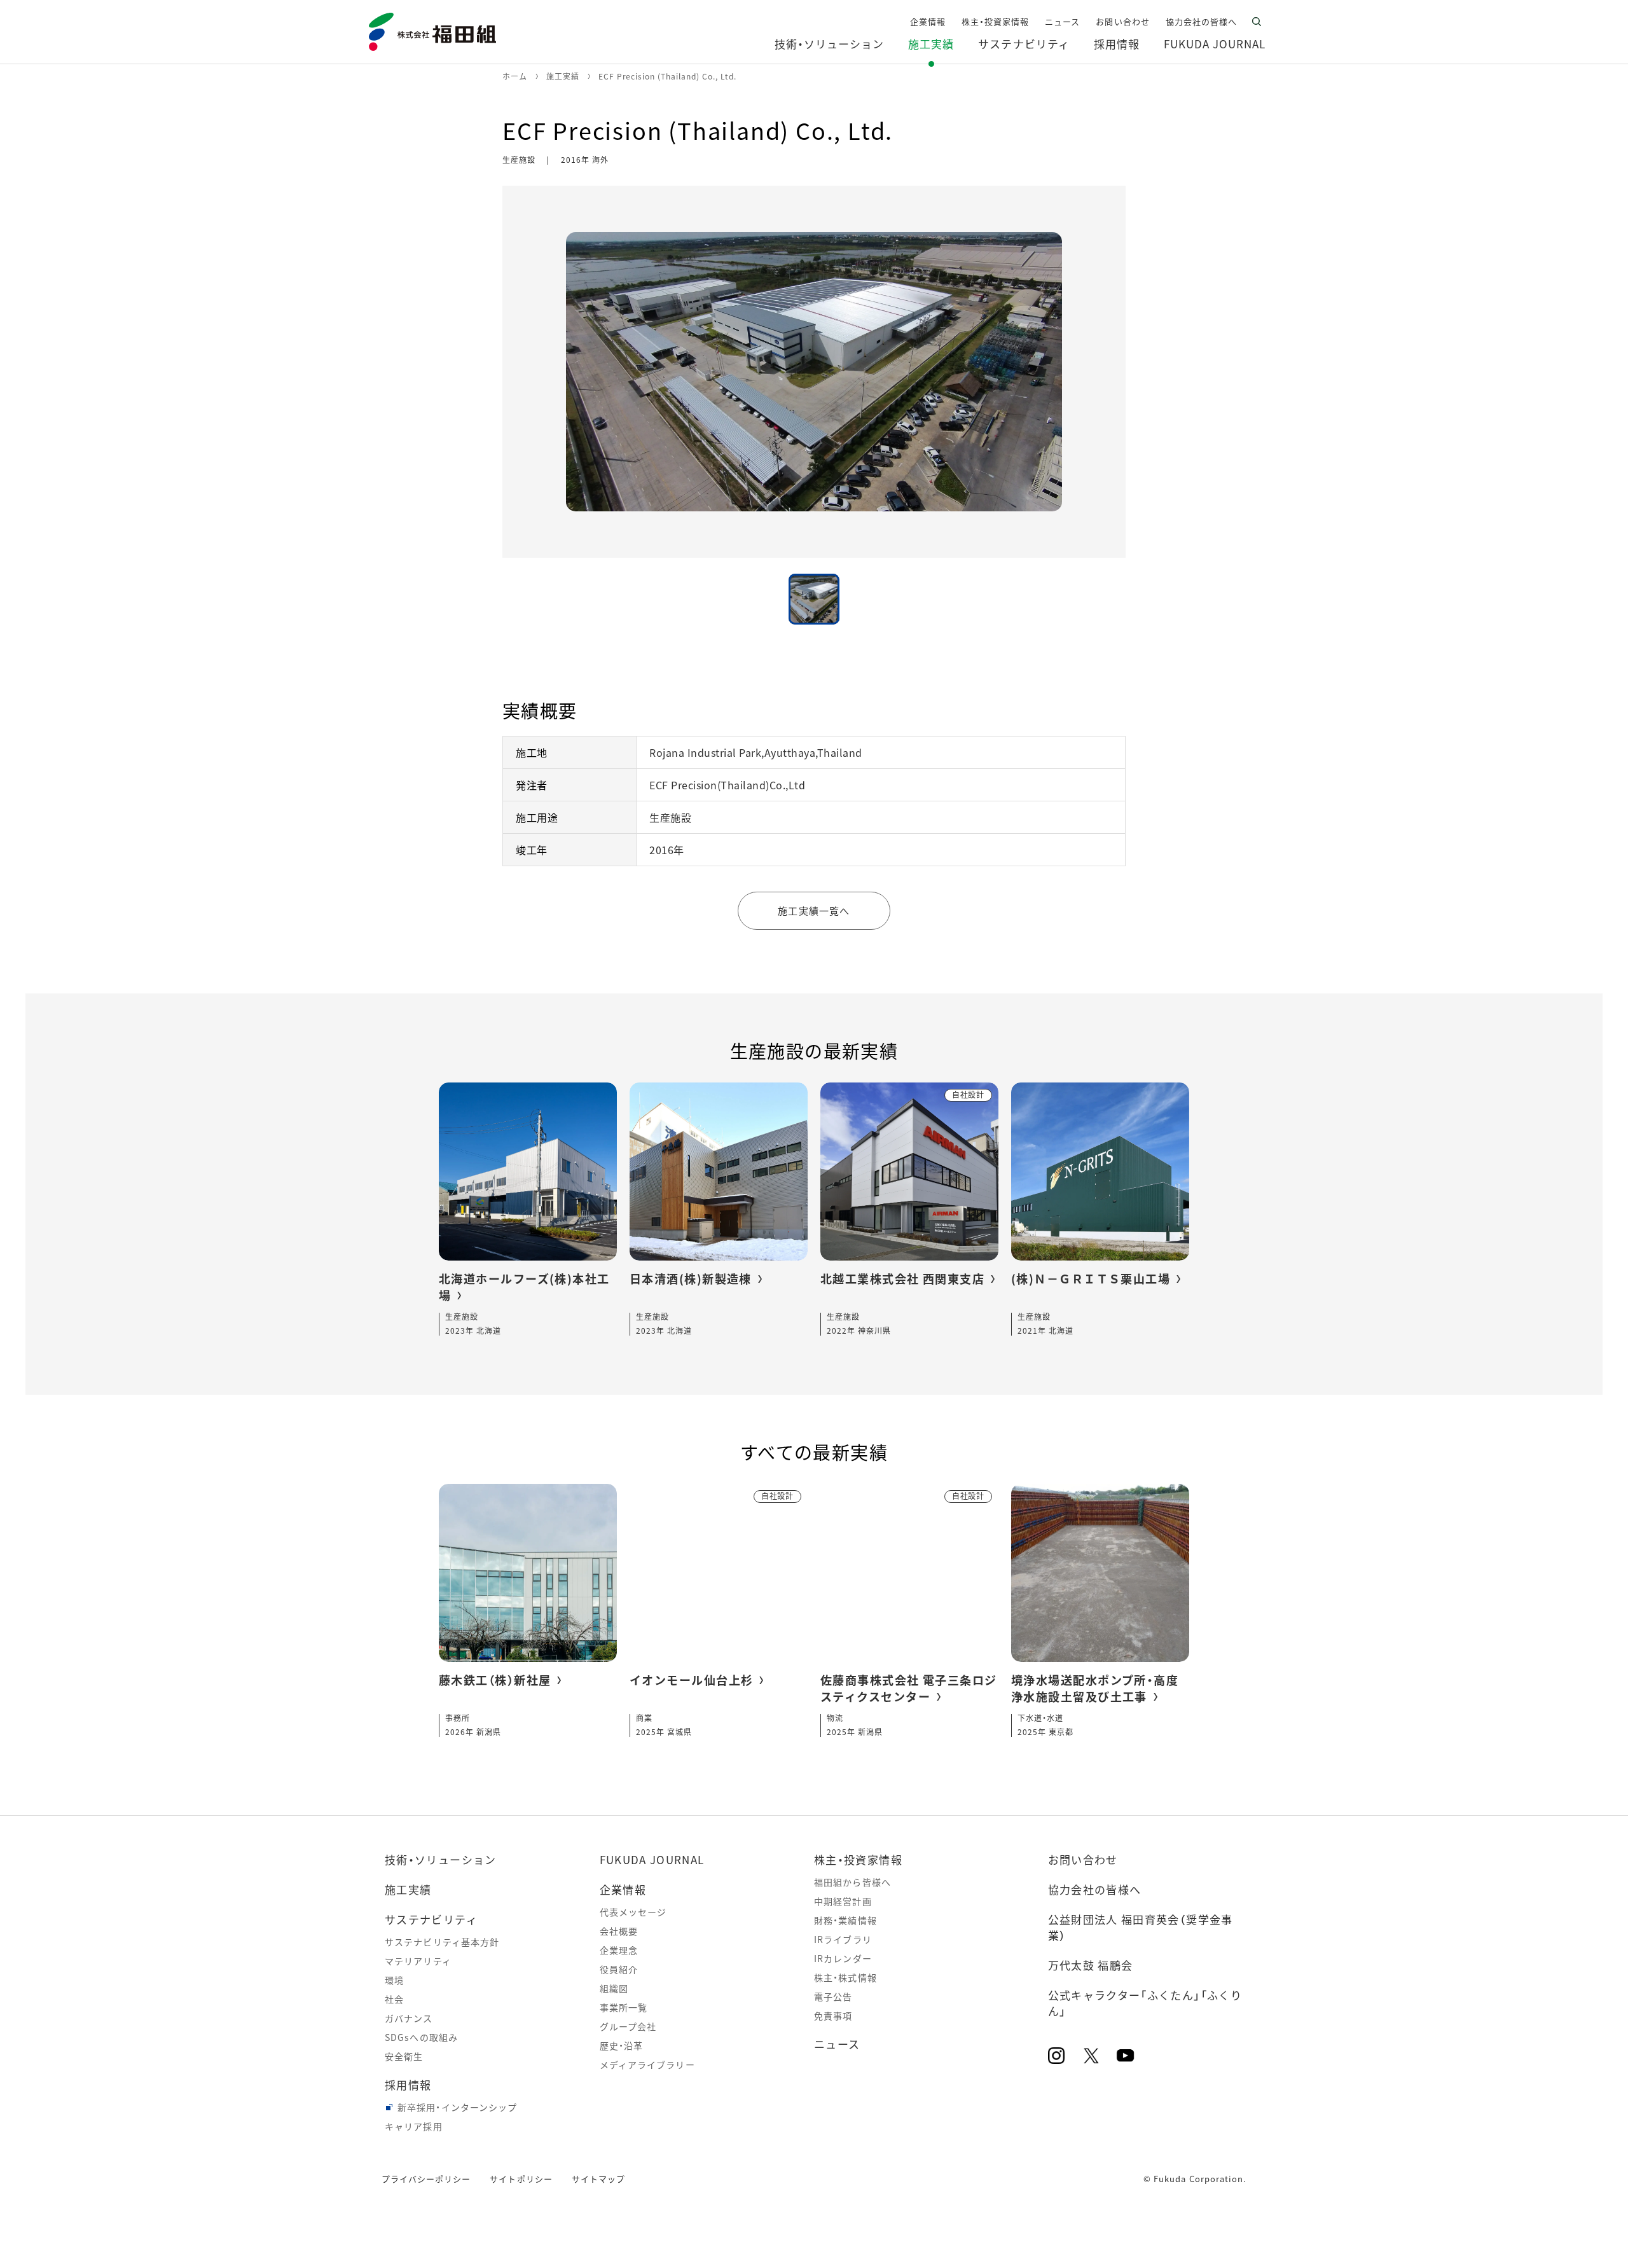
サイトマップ (598, 2179)
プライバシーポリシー (426, 2179)
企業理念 (619, 1950)
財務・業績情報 (845, 1920)
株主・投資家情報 (858, 1859)
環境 (394, 1980)
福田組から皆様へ (852, 1882)
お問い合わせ (1083, 1859)
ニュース (837, 2044)
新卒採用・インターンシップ (458, 2107)
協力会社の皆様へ (1095, 1889)
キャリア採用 (414, 2126)
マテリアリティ (418, 1961)
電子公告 (833, 1996)
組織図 (614, 1988)
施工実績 (408, 1889)
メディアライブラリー (647, 2064)
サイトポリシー (521, 2179)
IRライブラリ (843, 1939)
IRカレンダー (843, 1958)
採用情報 (408, 2085)
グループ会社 (628, 2026)
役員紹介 (619, 1969)
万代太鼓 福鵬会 (1091, 1965)
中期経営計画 (843, 1901)
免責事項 (833, 2016)
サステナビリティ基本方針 (442, 1942)
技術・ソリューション (441, 1859)
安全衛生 (404, 2056)
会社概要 (619, 1931)
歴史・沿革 (622, 2045)
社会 (394, 1999)
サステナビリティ (431, 1919)
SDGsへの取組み (421, 2037)
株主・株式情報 (845, 1977)
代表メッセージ (633, 1912)
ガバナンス (409, 2018)
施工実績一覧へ (814, 910)
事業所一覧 (624, 2007)
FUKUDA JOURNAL (652, 1859)
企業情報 (623, 1889)
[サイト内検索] (1257, 22)
